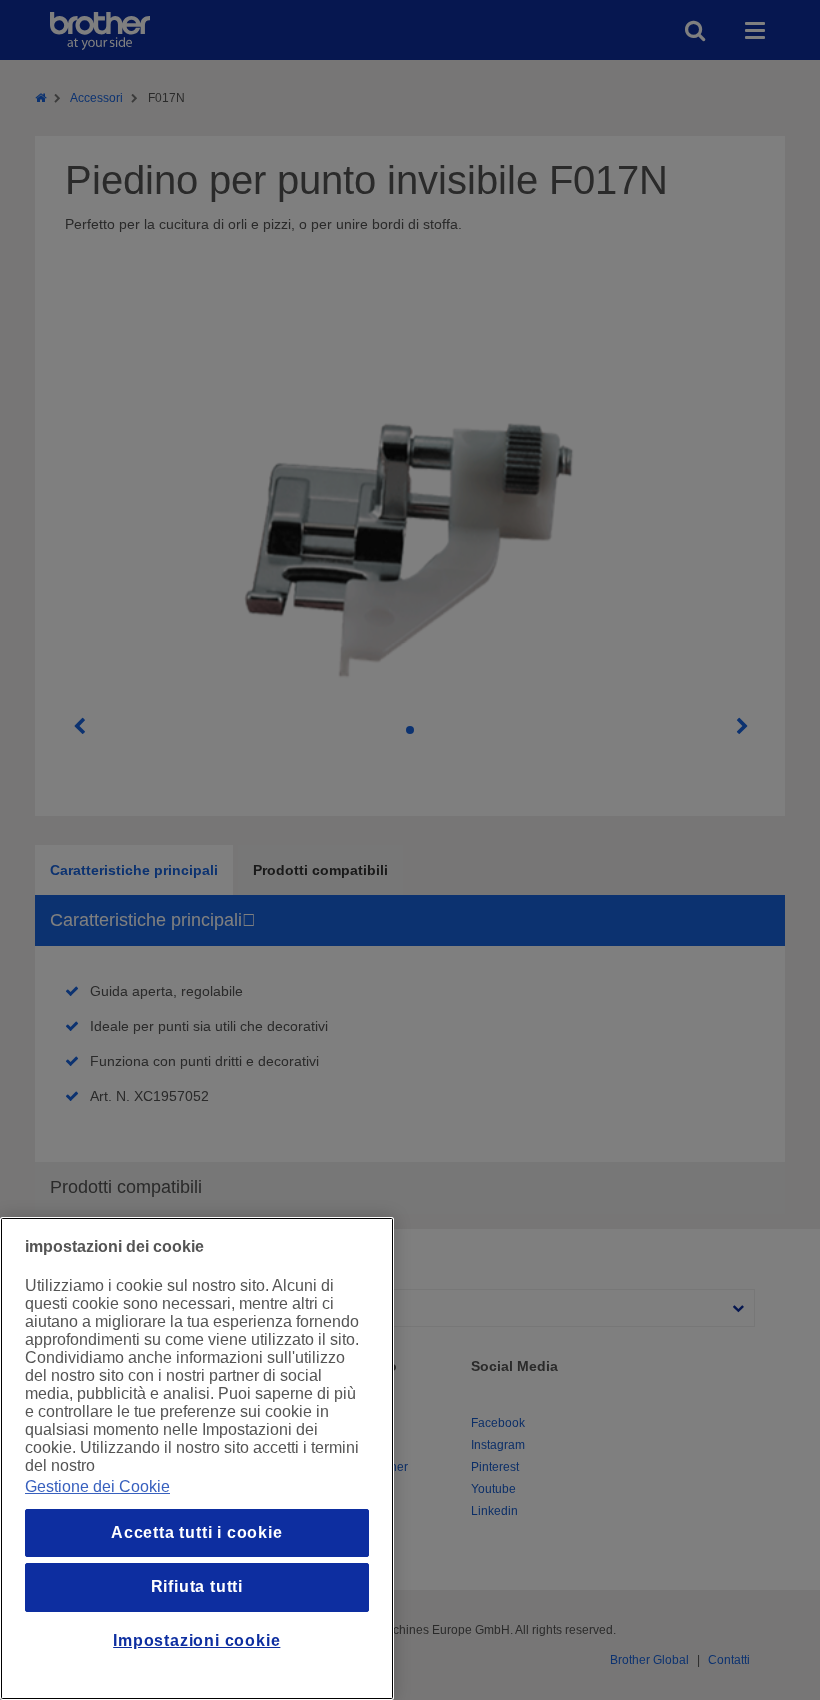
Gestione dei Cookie (97, 1486)
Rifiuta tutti (197, 1586)
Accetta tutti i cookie (197, 1532)
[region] (197, 1458)
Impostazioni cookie (196, 1640)
